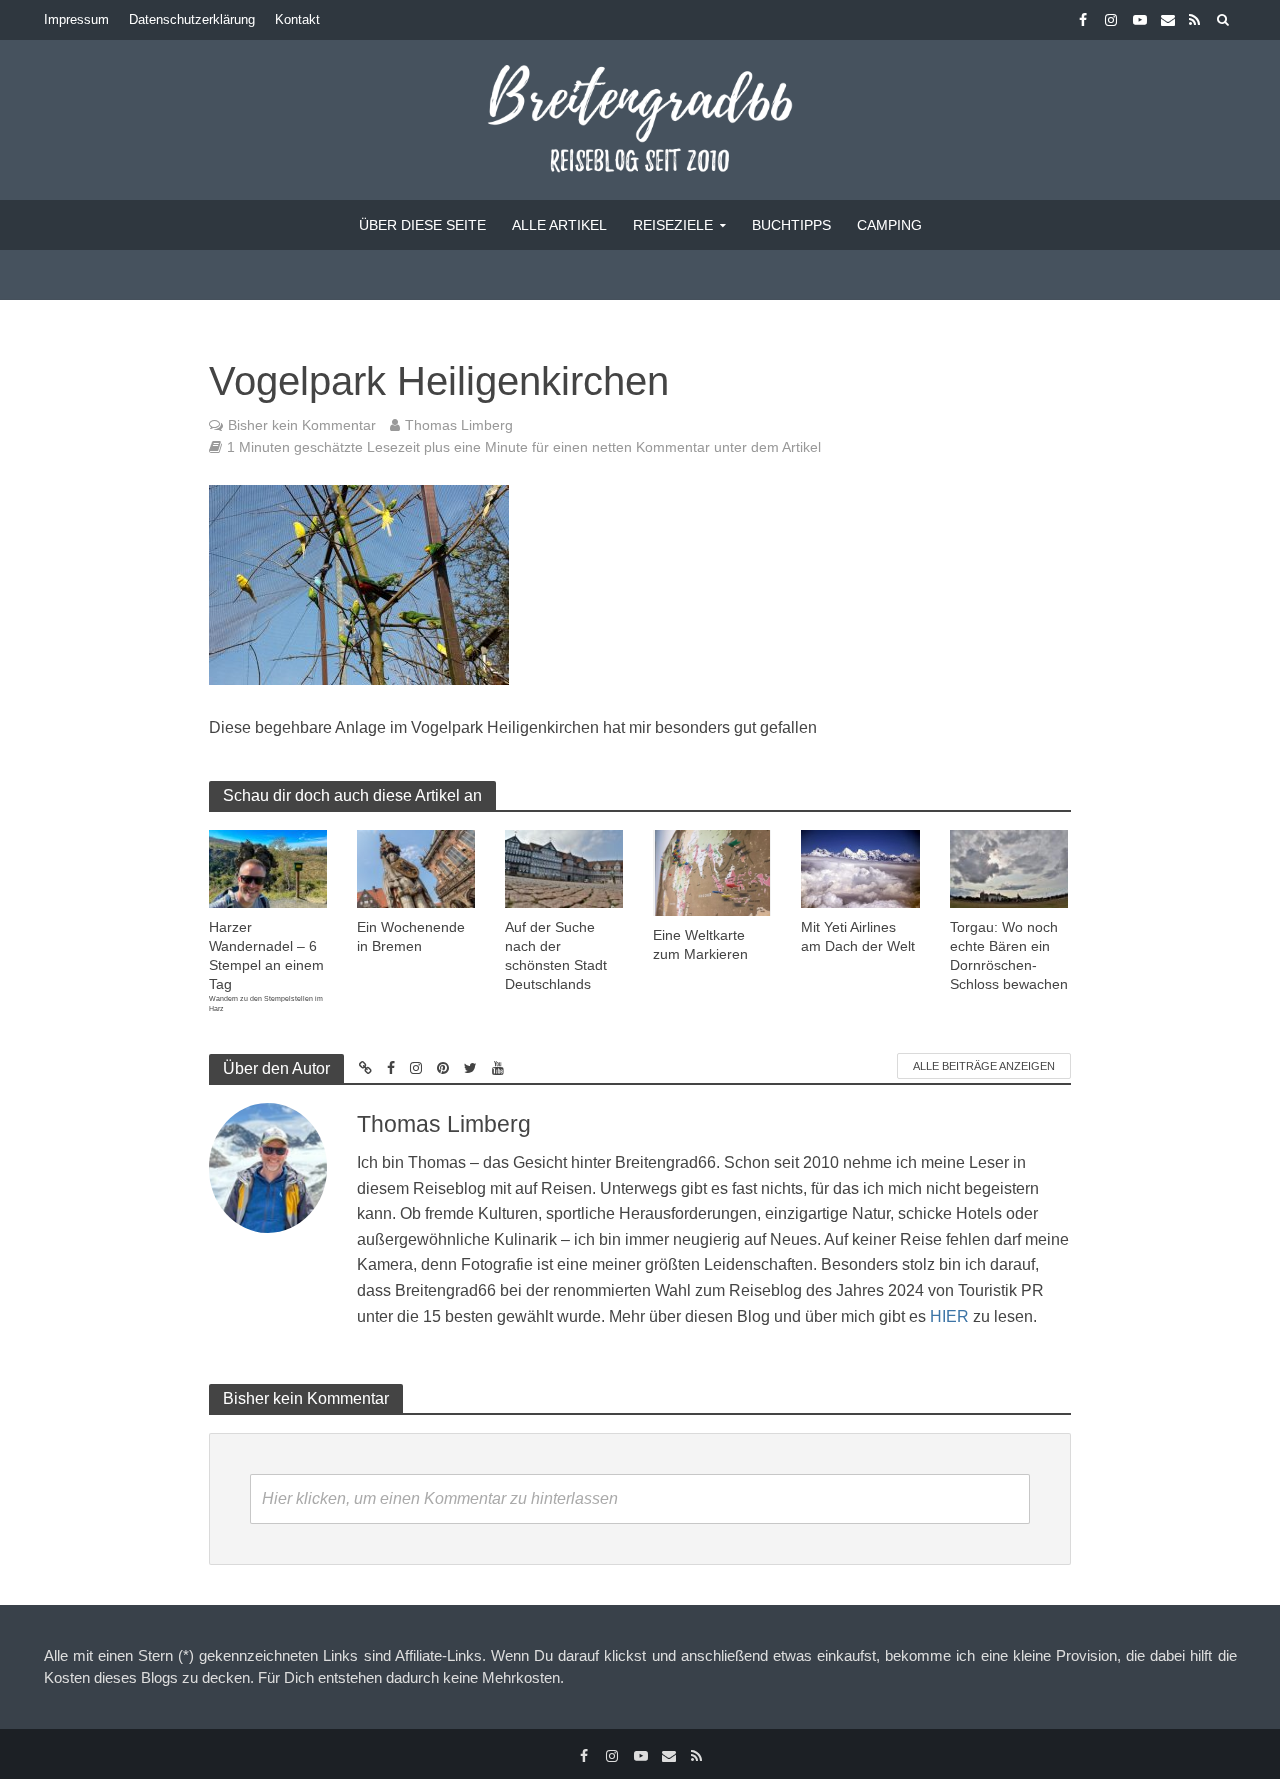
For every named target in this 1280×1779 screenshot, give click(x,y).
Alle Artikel (559, 225)
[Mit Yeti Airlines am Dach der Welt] (860, 867)
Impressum (76, 19)
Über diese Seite (422, 225)
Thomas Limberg (459, 425)
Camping (889, 225)
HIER (949, 1316)
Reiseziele (673, 225)
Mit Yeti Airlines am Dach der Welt (858, 936)
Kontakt (297, 19)
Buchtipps (791, 225)
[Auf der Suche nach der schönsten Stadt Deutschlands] (564, 867)
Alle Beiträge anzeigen (984, 1066)
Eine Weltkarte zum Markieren (700, 944)
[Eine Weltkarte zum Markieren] (712, 871)
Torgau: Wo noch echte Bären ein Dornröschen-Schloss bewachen (1009, 955)
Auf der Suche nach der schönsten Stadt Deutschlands (556, 955)
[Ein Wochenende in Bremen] (416, 867)
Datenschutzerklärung (192, 19)
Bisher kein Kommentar (302, 425)
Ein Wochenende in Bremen (411, 936)
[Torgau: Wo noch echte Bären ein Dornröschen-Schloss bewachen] (1009, 867)
